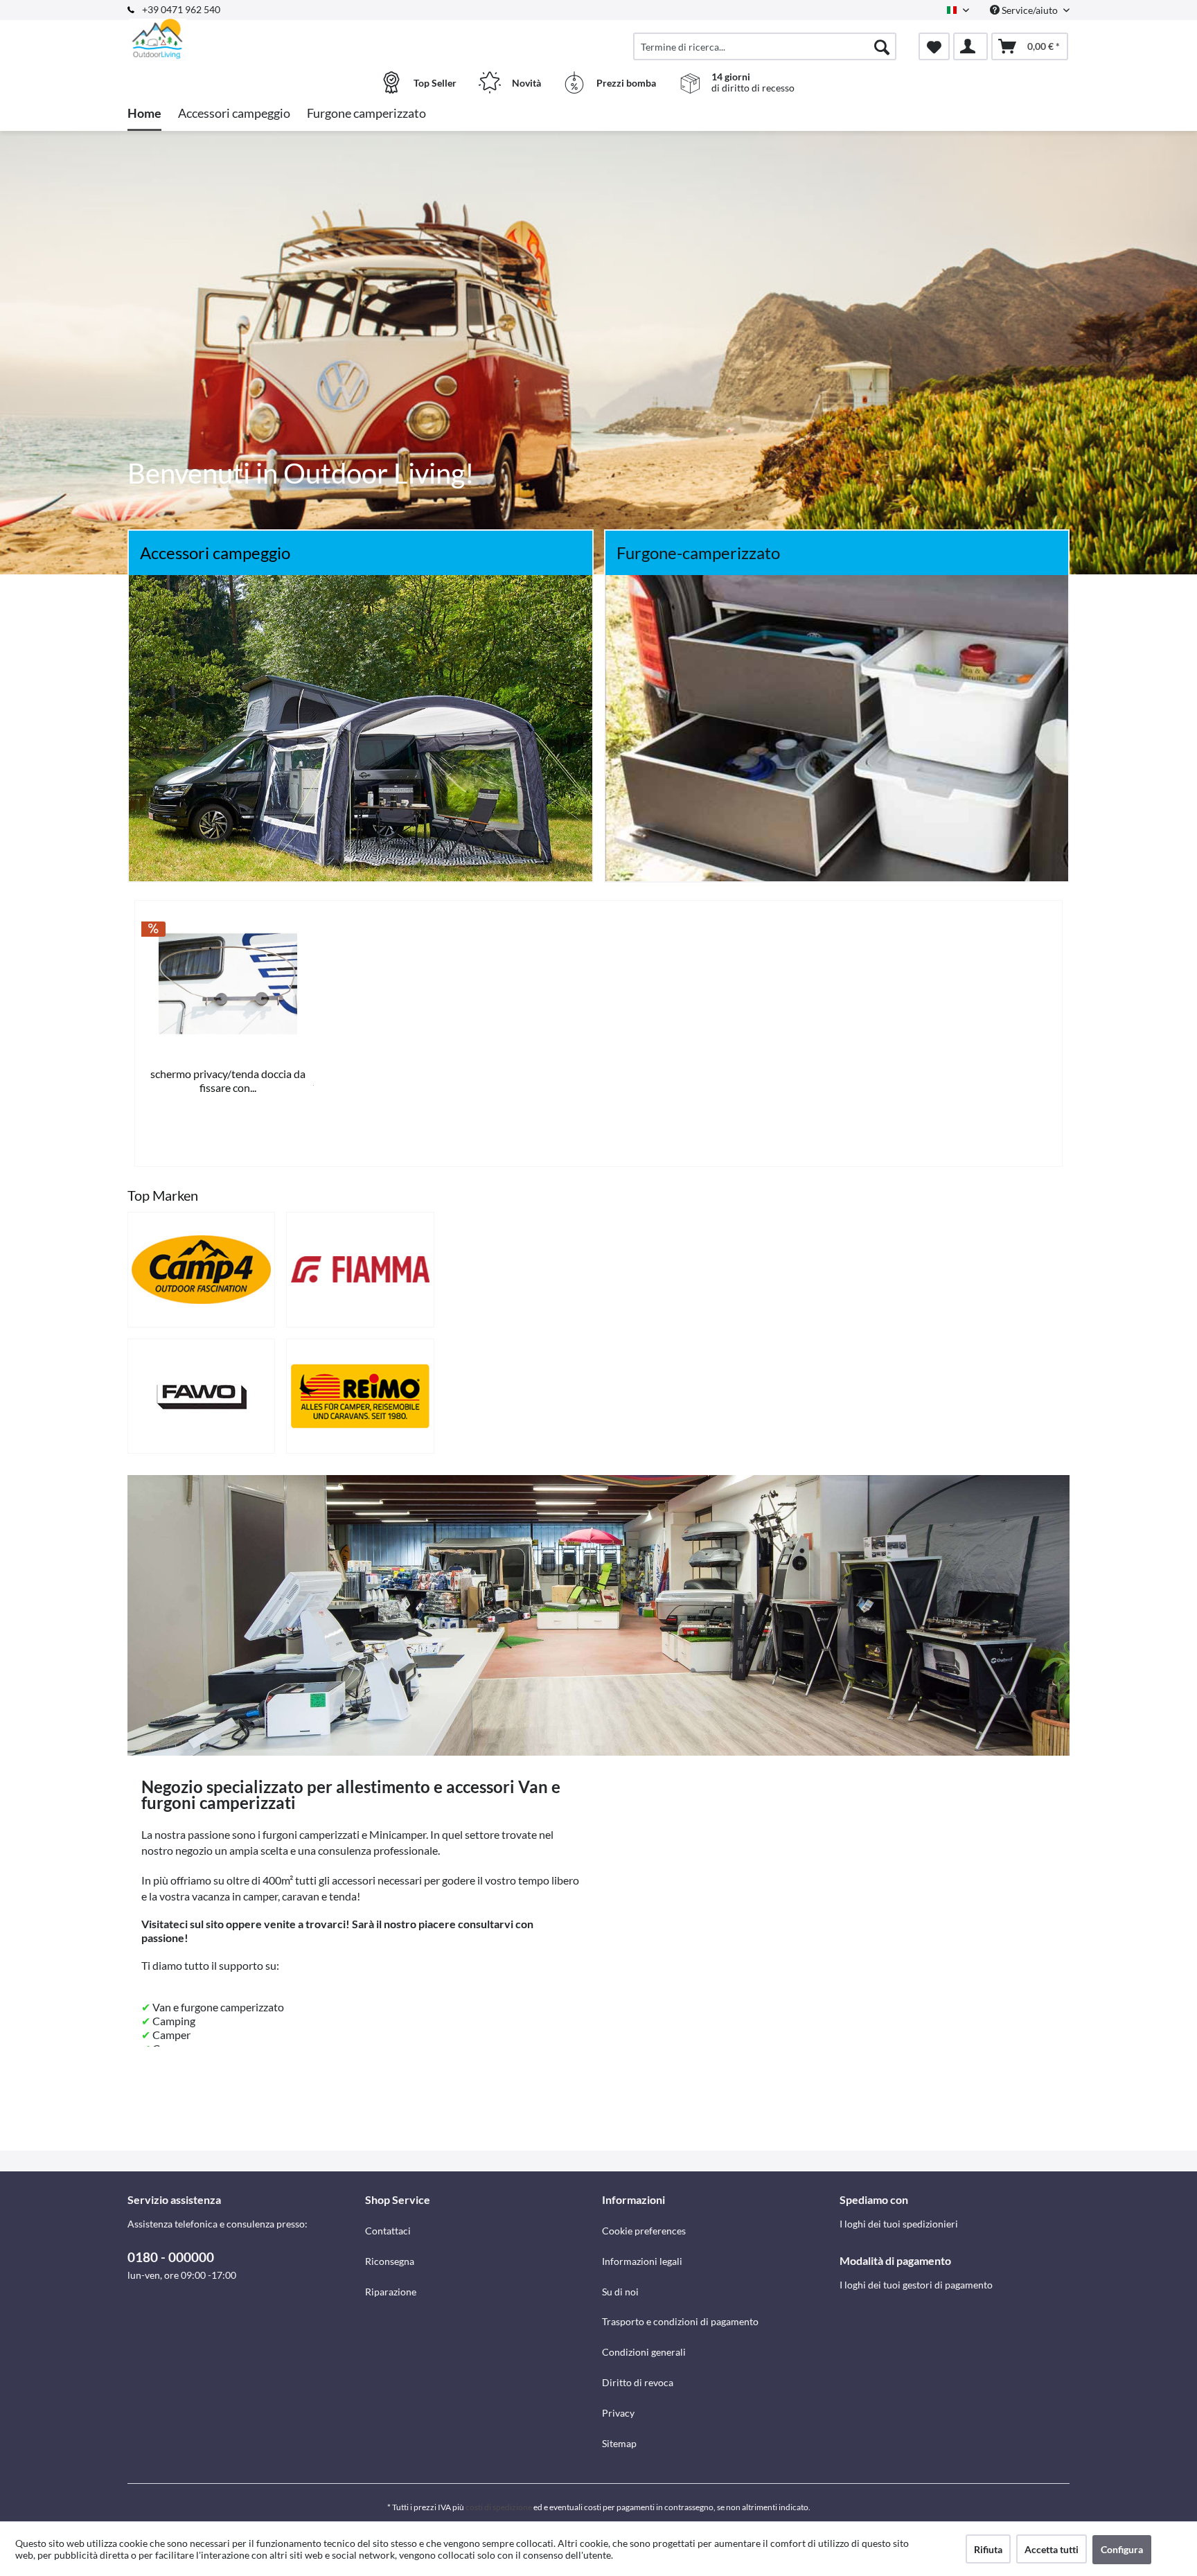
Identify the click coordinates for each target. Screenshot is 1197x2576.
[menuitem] (765, 46)
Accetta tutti (1052, 2549)
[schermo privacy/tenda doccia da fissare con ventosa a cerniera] (228, 983)
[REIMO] (360, 1396)
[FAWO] (201, 1396)
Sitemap (619, 2443)
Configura (1122, 2549)
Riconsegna (390, 2261)
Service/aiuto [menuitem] (1030, 10)
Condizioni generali (644, 2352)
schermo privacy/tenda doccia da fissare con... (228, 1080)
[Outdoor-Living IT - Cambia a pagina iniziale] (245, 39)
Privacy (618, 2413)
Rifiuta (988, 2549)
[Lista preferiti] (934, 46)
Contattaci (388, 2231)
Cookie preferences (644, 2231)
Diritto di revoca (638, 2382)
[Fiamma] (360, 1270)
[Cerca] (882, 46)
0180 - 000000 (171, 2257)
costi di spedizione (499, 2507)
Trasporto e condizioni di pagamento (680, 2321)
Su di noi (620, 2292)
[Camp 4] (201, 1270)
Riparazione (391, 2292)
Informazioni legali (642, 2261)
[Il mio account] (970, 46)
